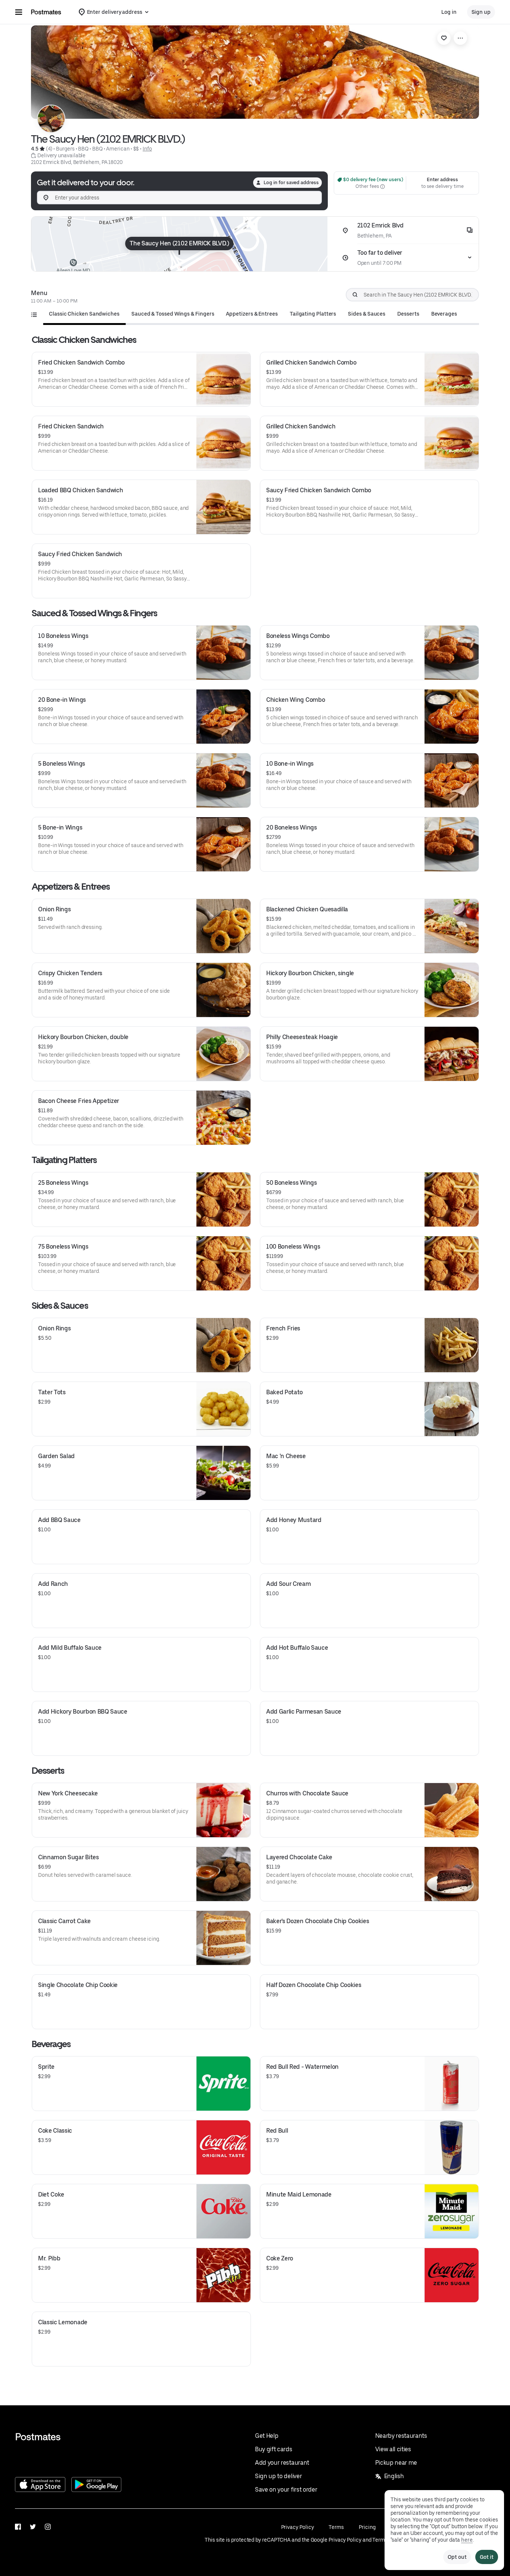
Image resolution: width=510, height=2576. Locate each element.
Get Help (267, 2436)
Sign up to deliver (278, 2476)
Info (147, 149)
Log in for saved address (291, 182)
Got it (487, 2557)
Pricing (367, 2527)
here (467, 2540)
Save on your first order (286, 2490)
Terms (336, 2527)
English (394, 2476)
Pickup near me (396, 2463)
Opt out (457, 2557)
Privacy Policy (298, 2527)
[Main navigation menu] (19, 12)
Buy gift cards (274, 2449)
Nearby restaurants (401, 2436)
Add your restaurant (282, 2463)
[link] (444, 38)
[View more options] (460, 38)
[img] (179, 244)
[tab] (84, 314)
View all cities (393, 2449)
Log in (449, 12)
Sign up (481, 12)
